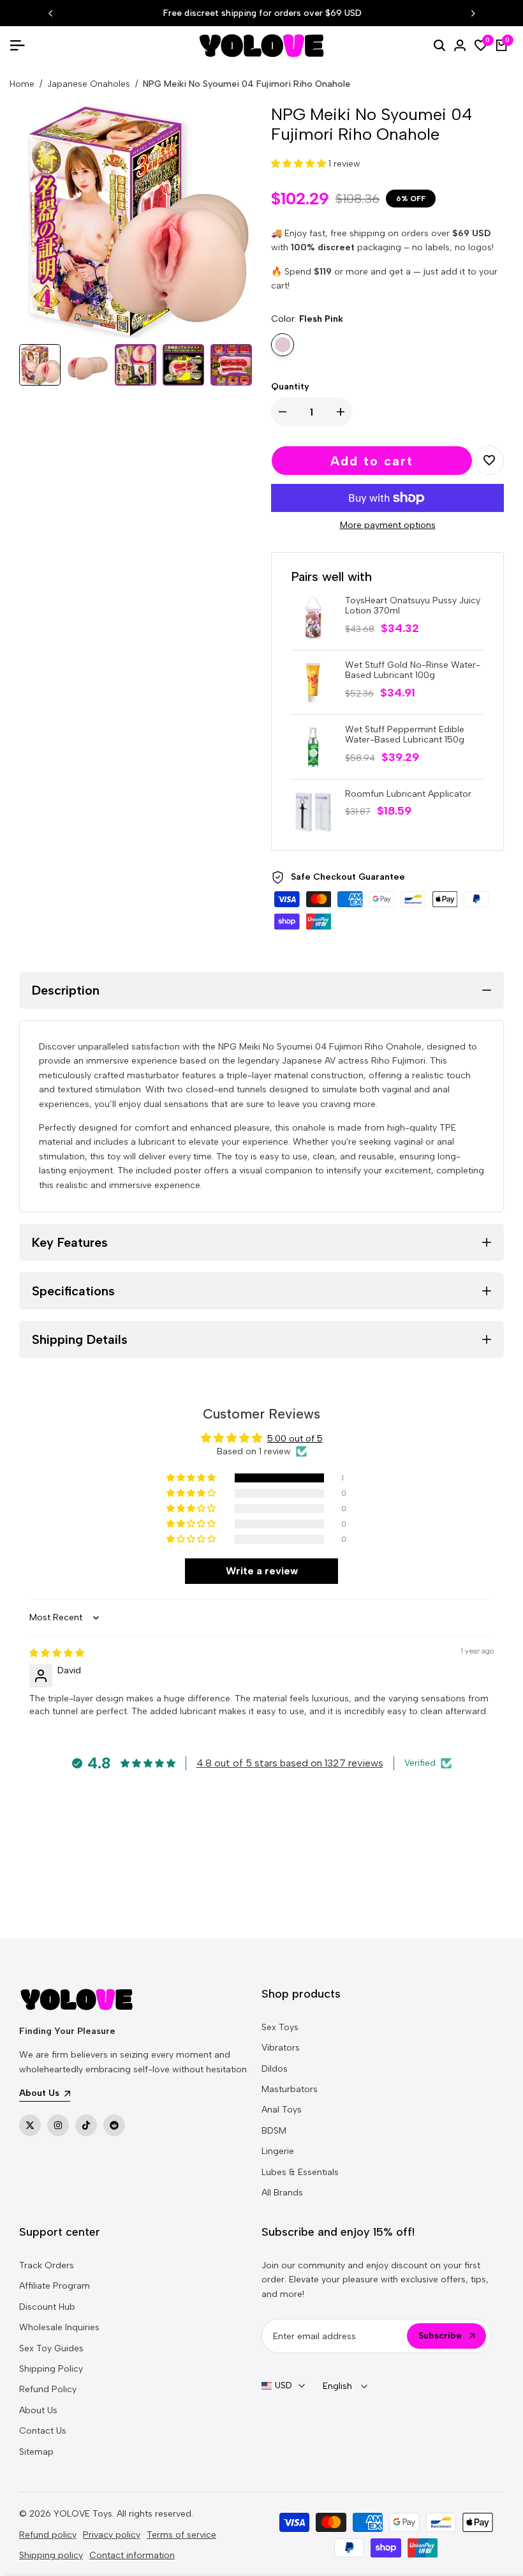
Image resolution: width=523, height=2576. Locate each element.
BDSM (274, 2131)
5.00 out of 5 (295, 1439)
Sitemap (36, 2452)
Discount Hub (47, 2307)
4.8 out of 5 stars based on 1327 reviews (290, 1763)
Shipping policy (51, 2555)
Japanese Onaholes (89, 84)
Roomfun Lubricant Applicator (408, 794)
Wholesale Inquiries (59, 2327)
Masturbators (290, 2089)
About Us (38, 2410)
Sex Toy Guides (51, 2348)
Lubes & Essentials (300, 2172)
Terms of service (181, 2535)
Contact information (132, 2555)
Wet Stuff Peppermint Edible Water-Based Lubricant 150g (405, 735)
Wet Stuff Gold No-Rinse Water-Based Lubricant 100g (413, 671)
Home (22, 84)
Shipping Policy (51, 2369)
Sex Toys (280, 2027)
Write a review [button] (262, 1571)
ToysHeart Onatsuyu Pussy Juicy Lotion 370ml (413, 606)
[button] (300, 164)
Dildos (275, 2069)
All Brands (282, 2193)
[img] (57, 1653)
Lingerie (278, 2151)
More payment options (388, 525)
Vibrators (281, 2048)
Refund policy (48, 2535)
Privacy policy (112, 2535)
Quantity (290, 387)
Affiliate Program (55, 2286)
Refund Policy (48, 2389)
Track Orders (47, 2265)
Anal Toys (282, 2110)
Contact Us (43, 2431)
